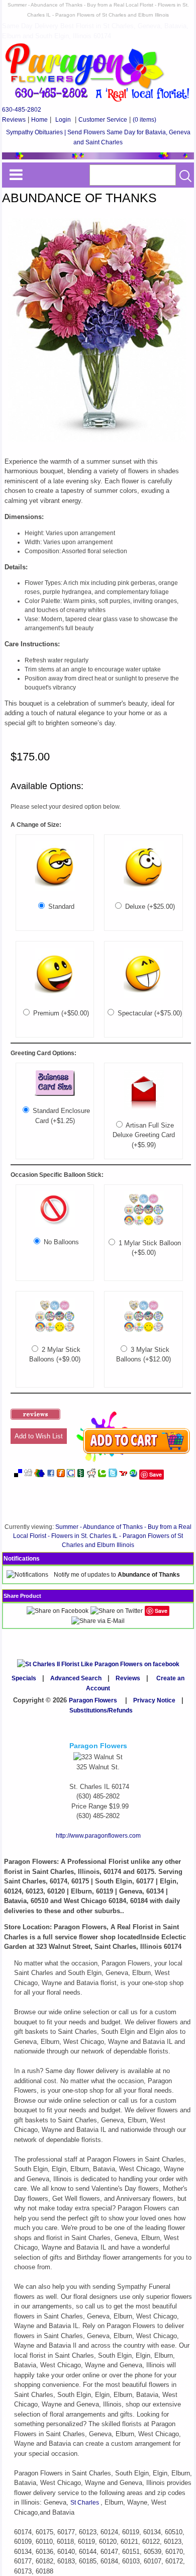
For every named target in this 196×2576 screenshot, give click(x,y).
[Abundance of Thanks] (97, 442)
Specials (24, 1678)
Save (156, 1474)
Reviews (14, 120)
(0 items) (144, 120)
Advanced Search (76, 1678)
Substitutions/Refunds (101, 1710)
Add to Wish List (39, 1436)
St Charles (85, 2503)
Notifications (22, 1559)
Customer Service (103, 120)
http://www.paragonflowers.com (98, 1836)
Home (39, 120)
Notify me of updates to (117, 1575)
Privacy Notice (154, 1700)
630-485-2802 (22, 110)
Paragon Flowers (93, 1700)
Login (63, 120)
